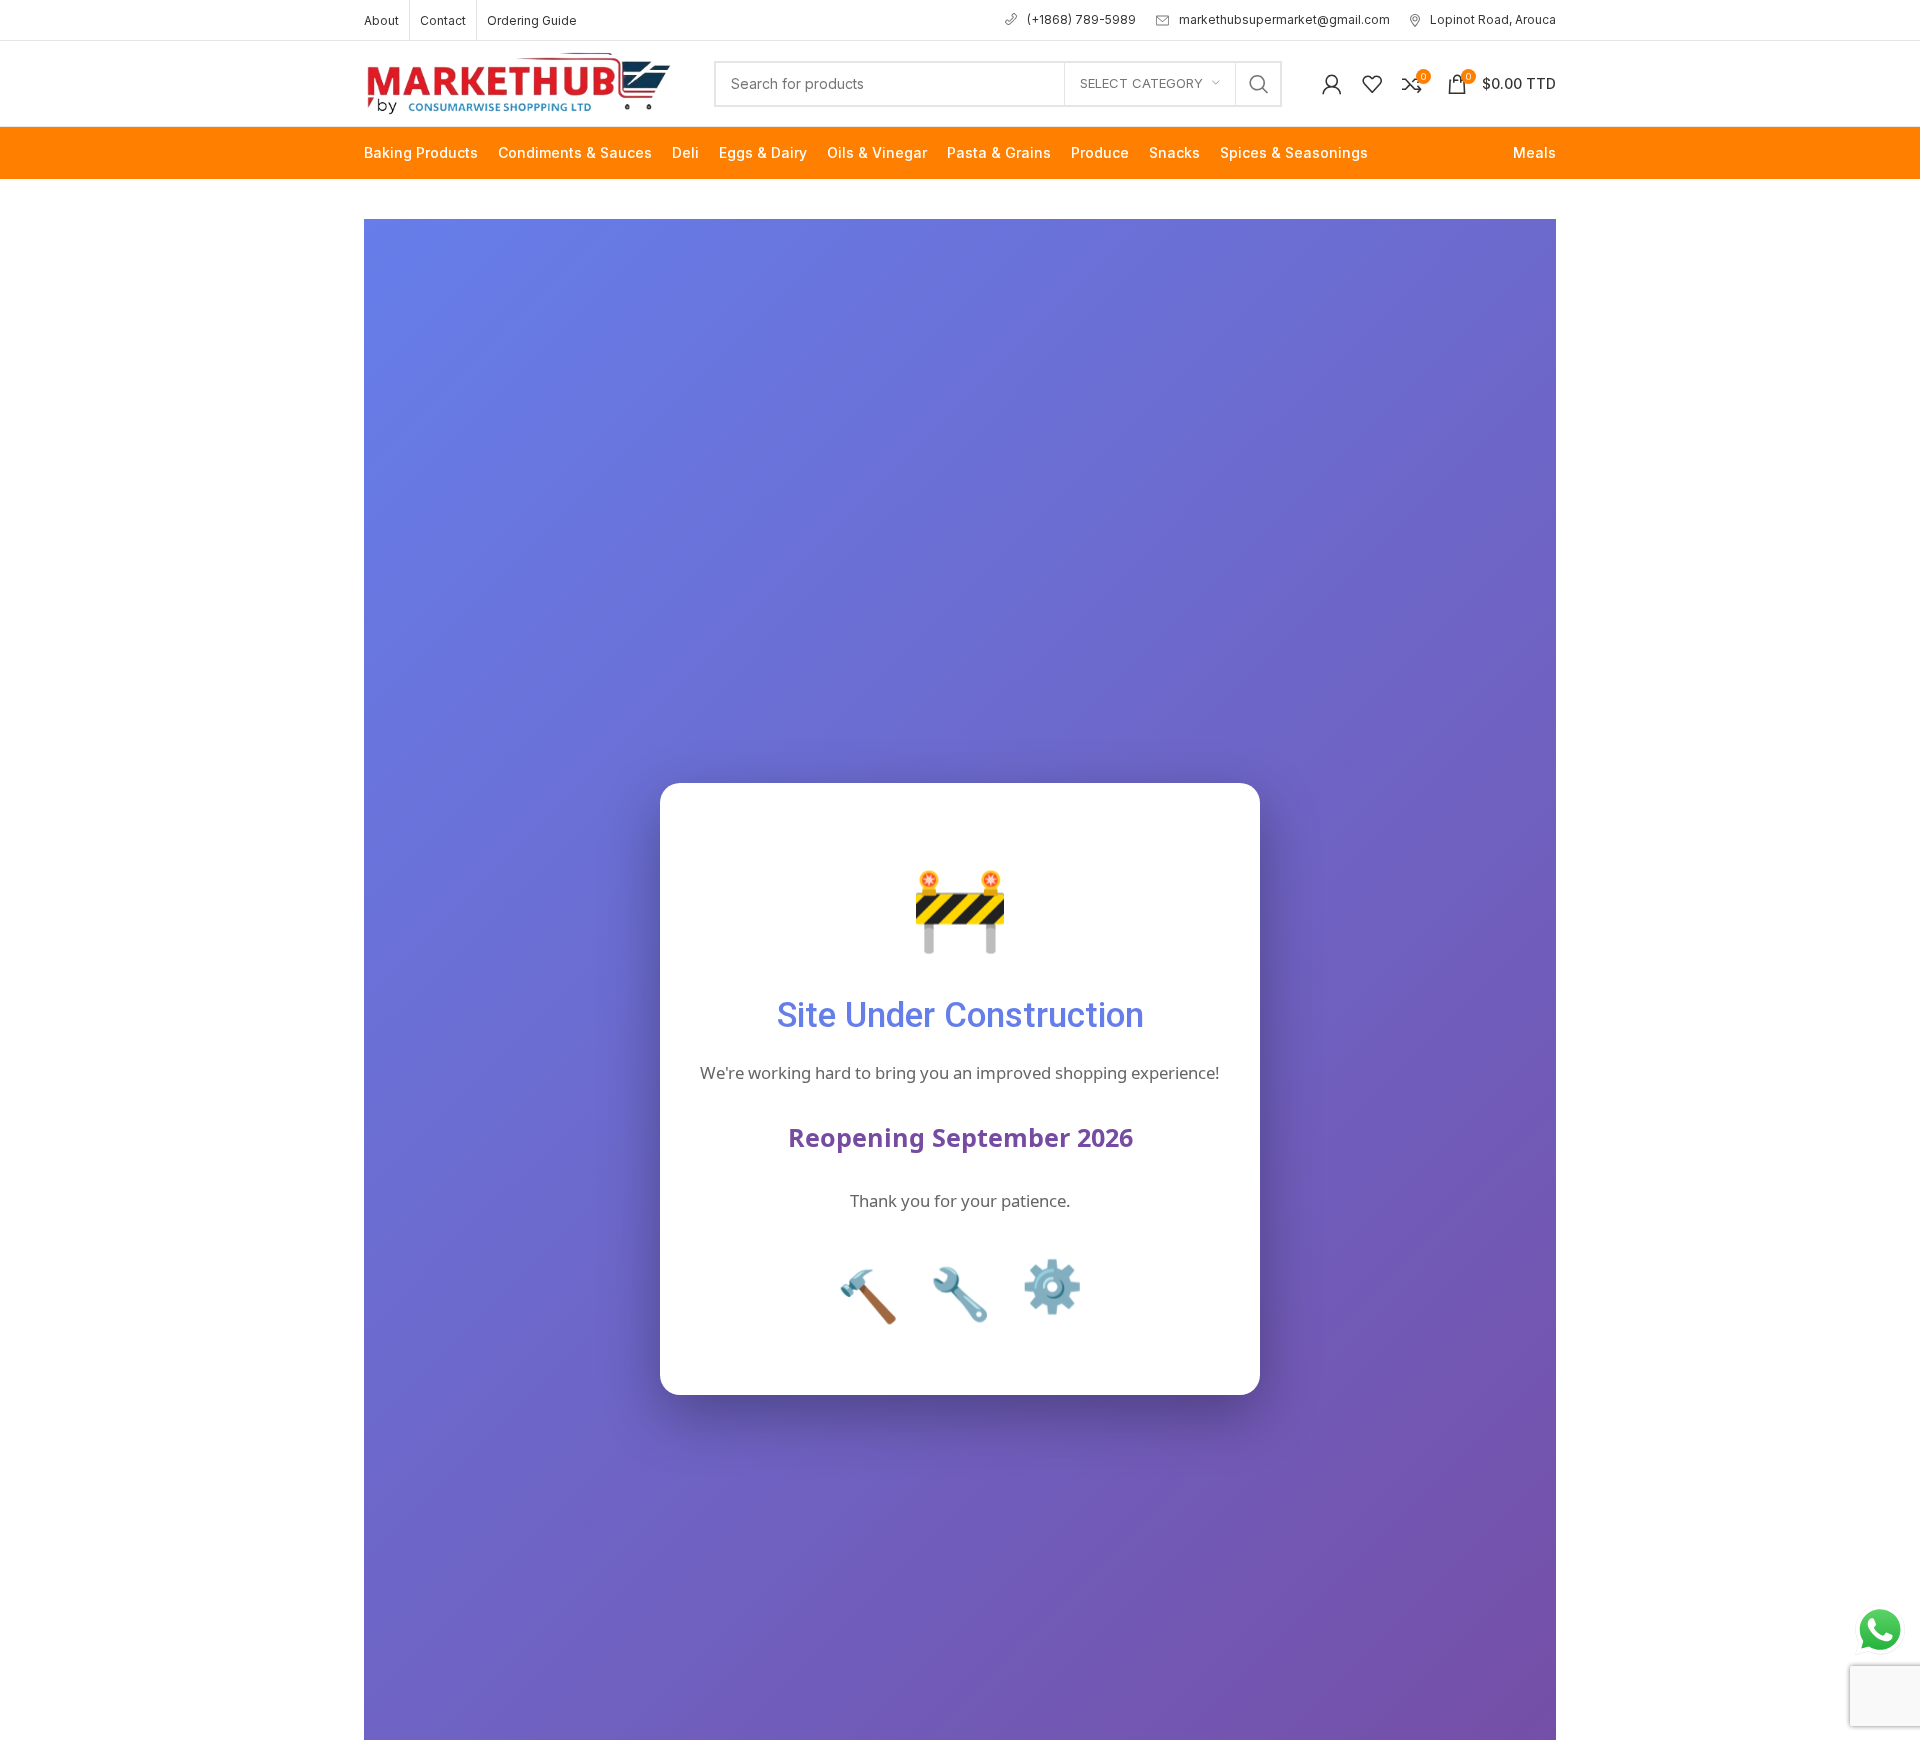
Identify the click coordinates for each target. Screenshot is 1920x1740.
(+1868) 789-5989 (1081, 19)
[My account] (1332, 84)
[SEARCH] (1259, 84)
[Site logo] (519, 81)
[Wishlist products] (1372, 84)
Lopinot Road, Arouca (1493, 19)
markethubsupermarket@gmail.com (1284, 19)
